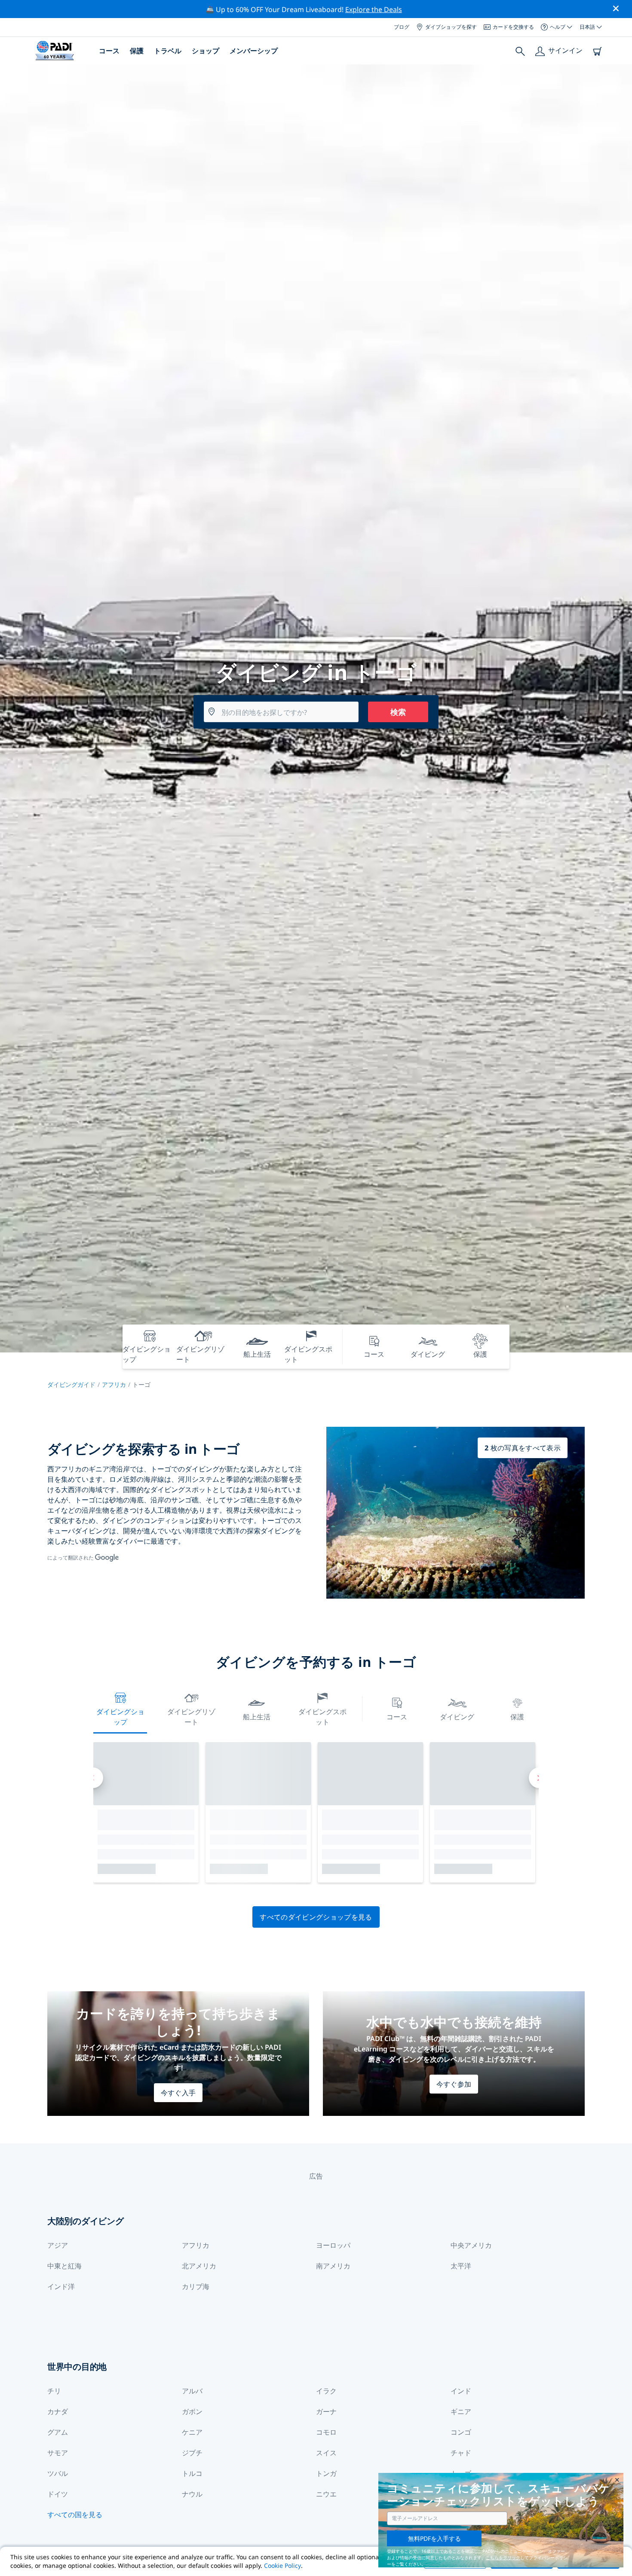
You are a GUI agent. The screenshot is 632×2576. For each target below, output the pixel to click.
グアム (58, 2432)
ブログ (402, 27)
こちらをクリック (503, 2558)
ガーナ (326, 2411)
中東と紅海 (64, 2266)
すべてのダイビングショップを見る (316, 1917)
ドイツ (58, 2494)
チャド (461, 2453)
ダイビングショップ (120, 1717)
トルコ (192, 2473)
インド (461, 2391)
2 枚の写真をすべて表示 (523, 1448)
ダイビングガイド (71, 1384)
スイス (326, 2453)
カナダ (58, 2411)
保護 (137, 51)
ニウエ (326, 2494)
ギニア (461, 2411)
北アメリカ (199, 2266)
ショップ (206, 51)
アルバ (192, 2391)
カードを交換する (513, 27)
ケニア (192, 2432)
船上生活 (257, 1717)
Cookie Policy (282, 2565)
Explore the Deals (374, 9)
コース (109, 51)
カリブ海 (196, 2286)
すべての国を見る (75, 2515)
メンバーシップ (254, 51)
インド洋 (61, 2286)
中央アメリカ (471, 2245)
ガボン (192, 2411)
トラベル (168, 51)
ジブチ (192, 2453)
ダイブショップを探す (451, 27)
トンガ (326, 2473)
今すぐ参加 (454, 2084)
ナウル (192, 2494)
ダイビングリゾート (191, 1717)
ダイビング (457, 1717)
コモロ (326, 2432)
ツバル (58, 2473)
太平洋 (461, 2266)
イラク (326, 2391)
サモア (58, 2453)
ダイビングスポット (322, 1717)
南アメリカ (333, 2266)
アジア (58, 2245)
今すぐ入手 (178, 2093)
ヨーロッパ (333, 2245)
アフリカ (114, 1384)
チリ (54, 2391)
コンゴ (461, 2432)
